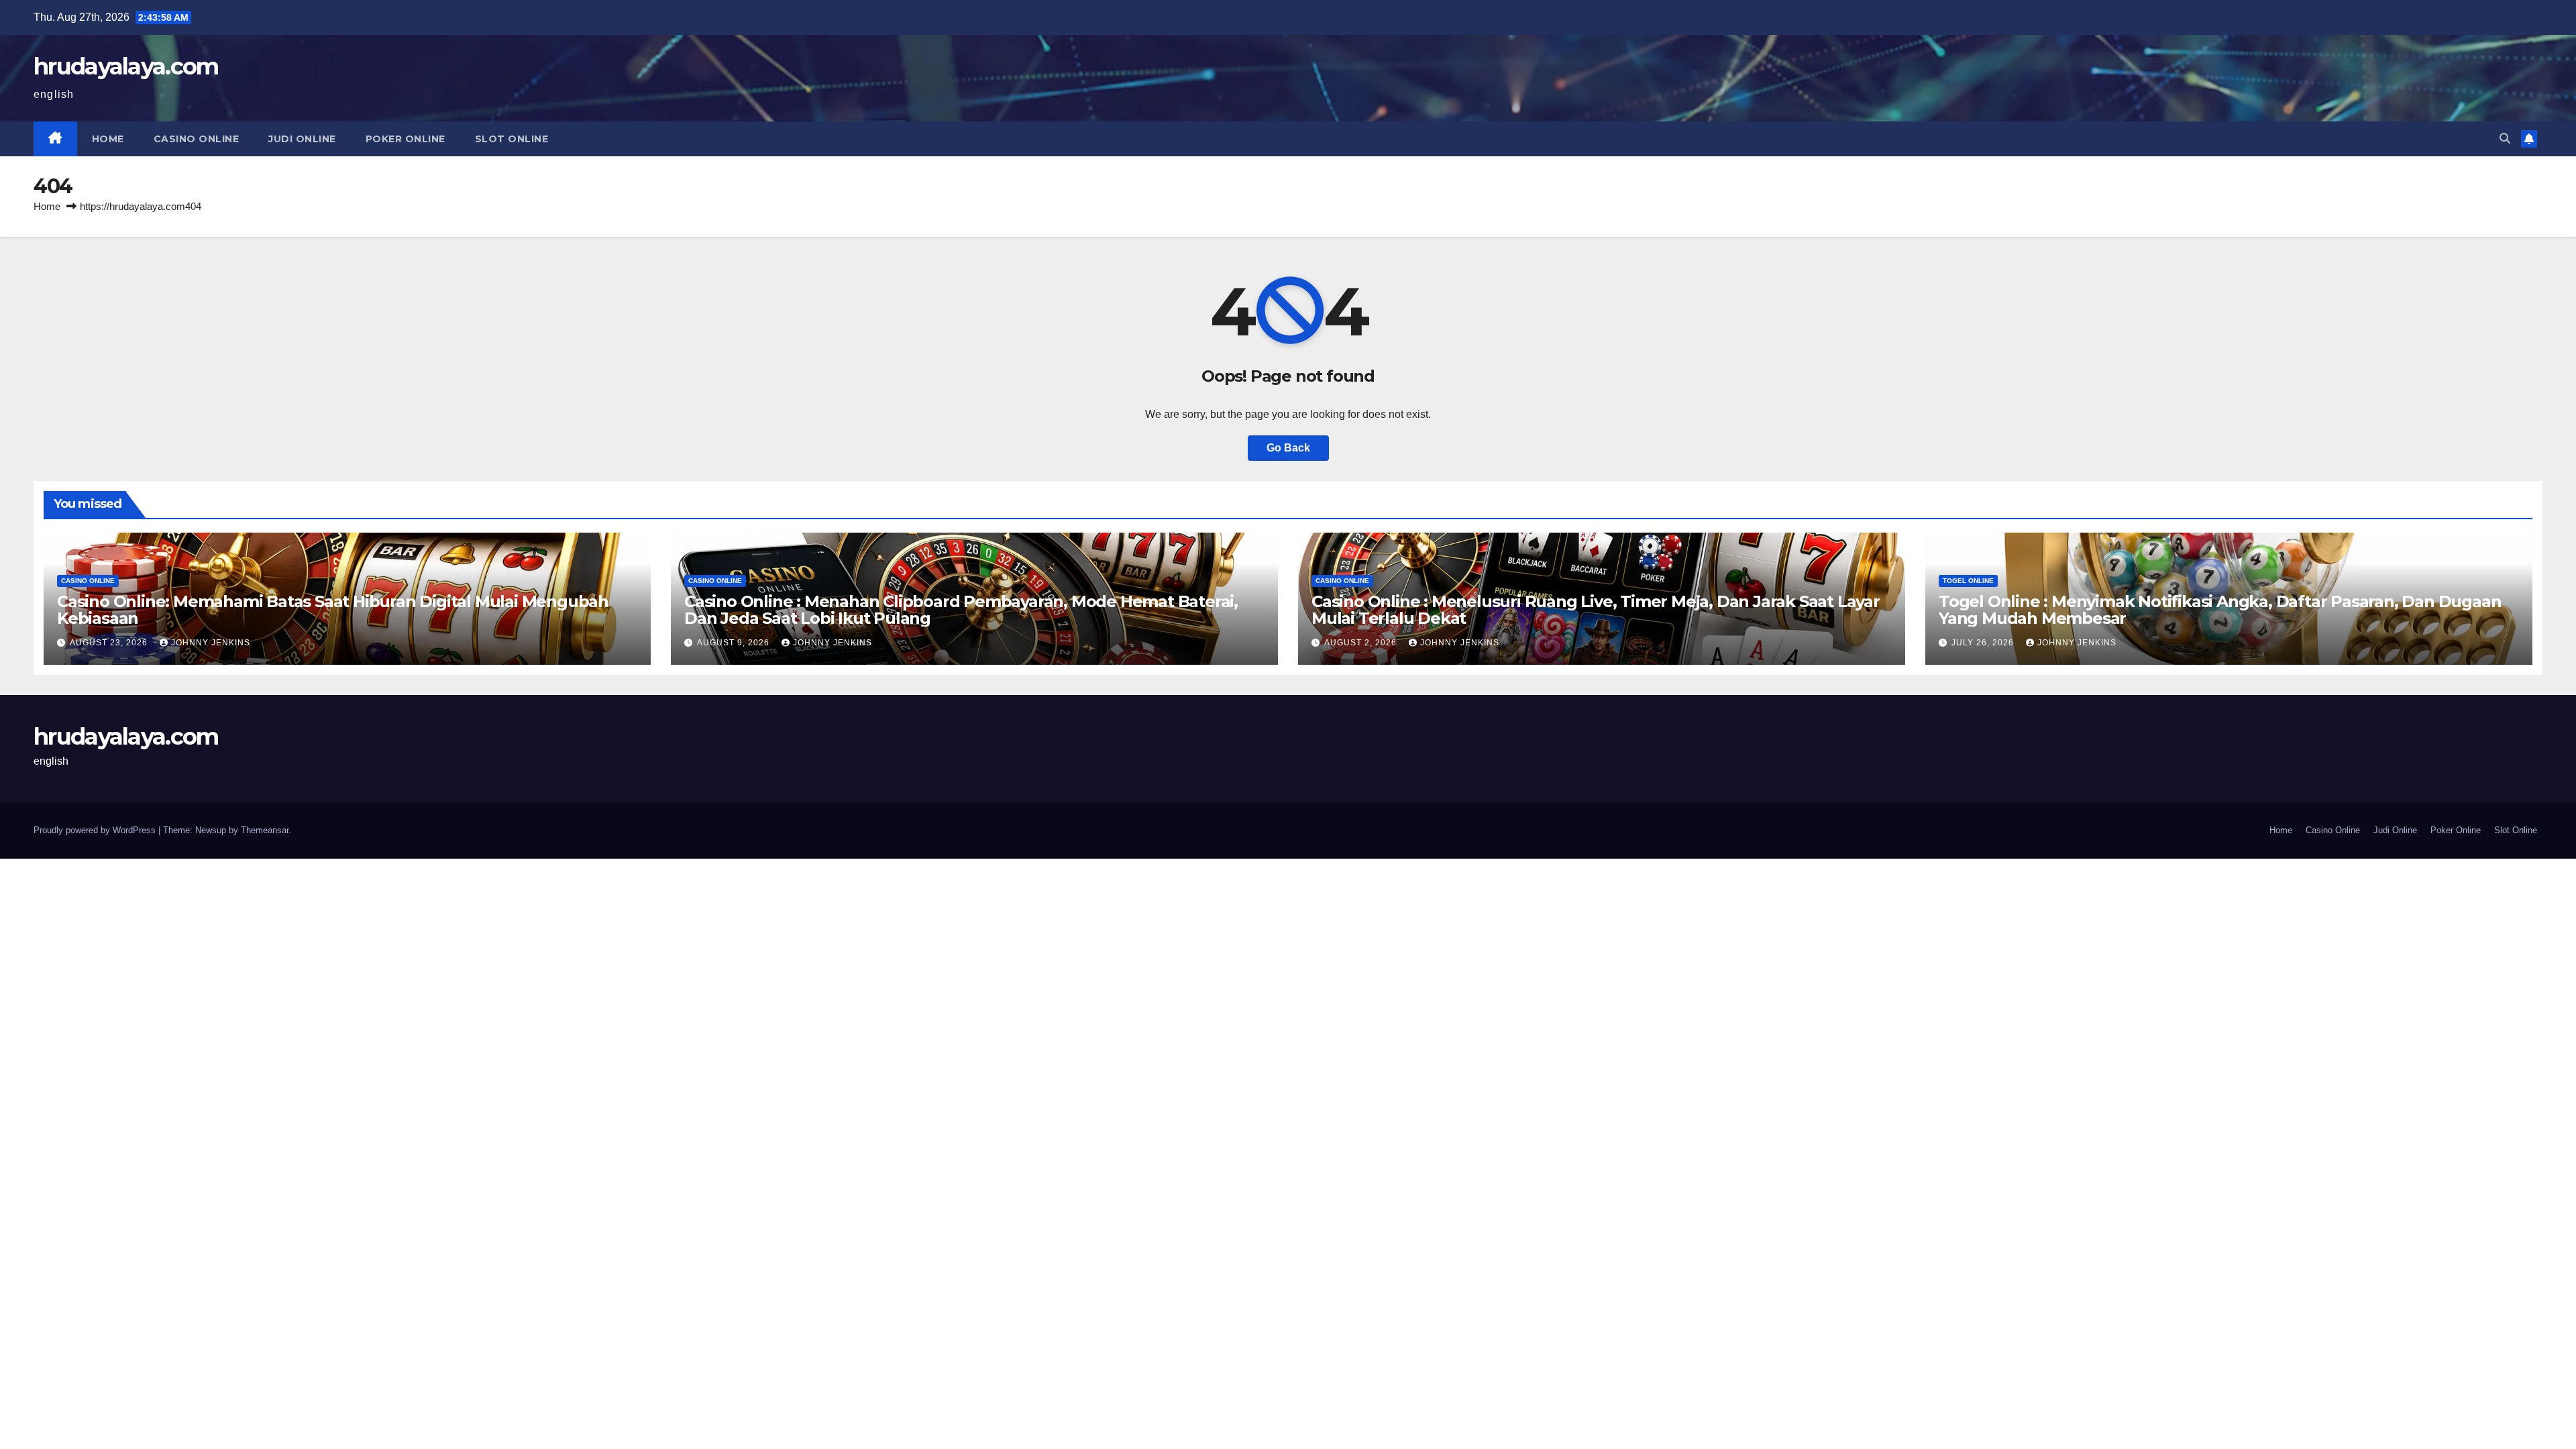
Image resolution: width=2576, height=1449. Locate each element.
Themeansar (265, 830)
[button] (2505, 139)
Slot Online (512, 139)
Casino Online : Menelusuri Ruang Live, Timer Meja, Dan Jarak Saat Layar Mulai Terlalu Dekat (1596, 610)
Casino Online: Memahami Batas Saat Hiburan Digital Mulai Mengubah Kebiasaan (333, 610)
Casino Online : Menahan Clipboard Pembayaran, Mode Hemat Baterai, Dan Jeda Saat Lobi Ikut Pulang (961, 610)
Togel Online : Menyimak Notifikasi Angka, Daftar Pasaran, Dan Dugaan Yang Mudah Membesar (2220, 610)
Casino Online (197, 139)
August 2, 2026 (1362, 643)
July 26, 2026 (1984, 643)
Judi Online (302, 139)
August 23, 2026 (110, 643)
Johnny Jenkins (211, 643)
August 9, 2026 (735, 643)
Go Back (1288, 448)
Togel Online (1968, 581)
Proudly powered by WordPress (96, 830)
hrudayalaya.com (126, 66)
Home (108, 139)
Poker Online (406, 139)
